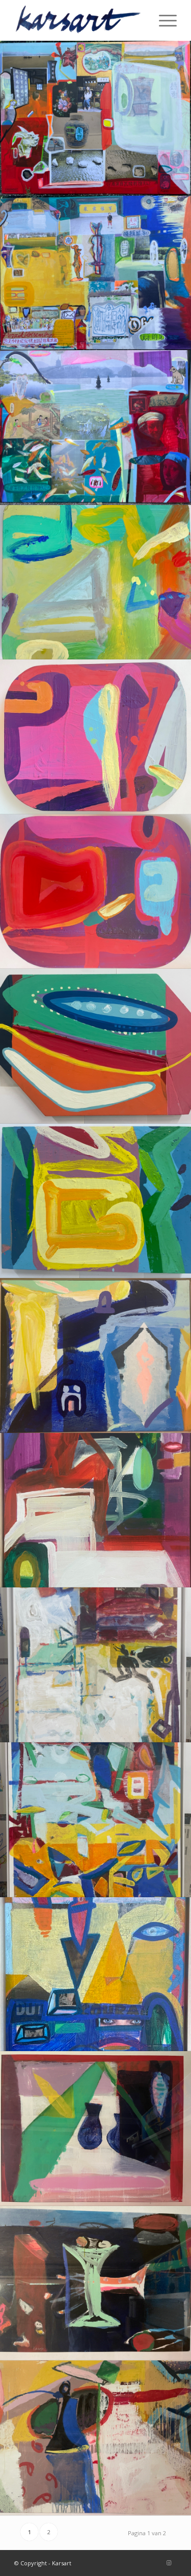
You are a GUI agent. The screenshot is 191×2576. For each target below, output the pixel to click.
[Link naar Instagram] (169, 2563)
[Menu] (163, 20)
